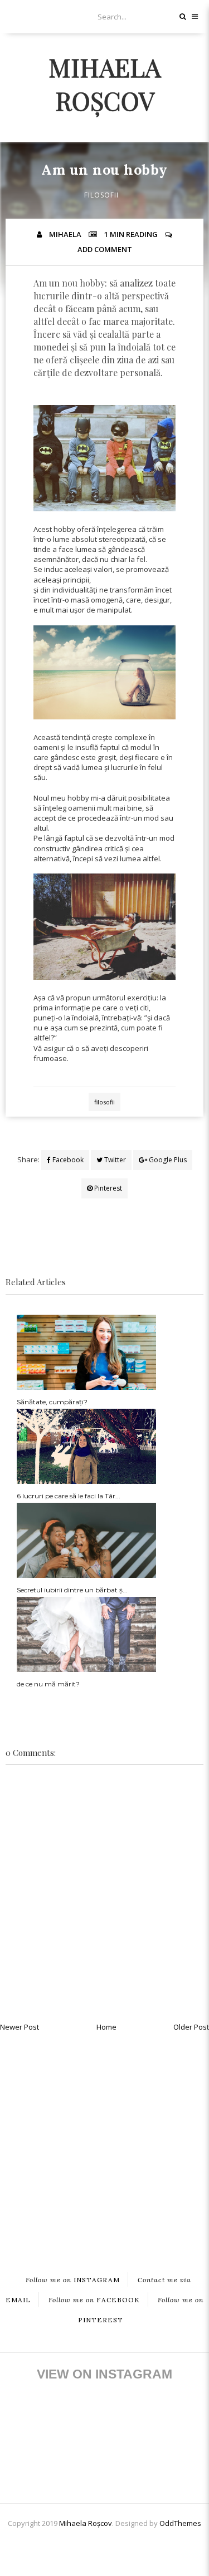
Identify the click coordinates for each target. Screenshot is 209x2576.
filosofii (101, 195)
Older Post (191, 2027)
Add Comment (105, 249)
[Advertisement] (104, 2143)
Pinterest (107, 1188)
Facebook (67, 1160)
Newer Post (20, 2027)
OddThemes (180, 2523)
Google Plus (167, 1160)
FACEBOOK (94, 2300)
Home (106, 2027)
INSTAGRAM (73, 2280)
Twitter (114, 1160)
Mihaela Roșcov (104, 83)
